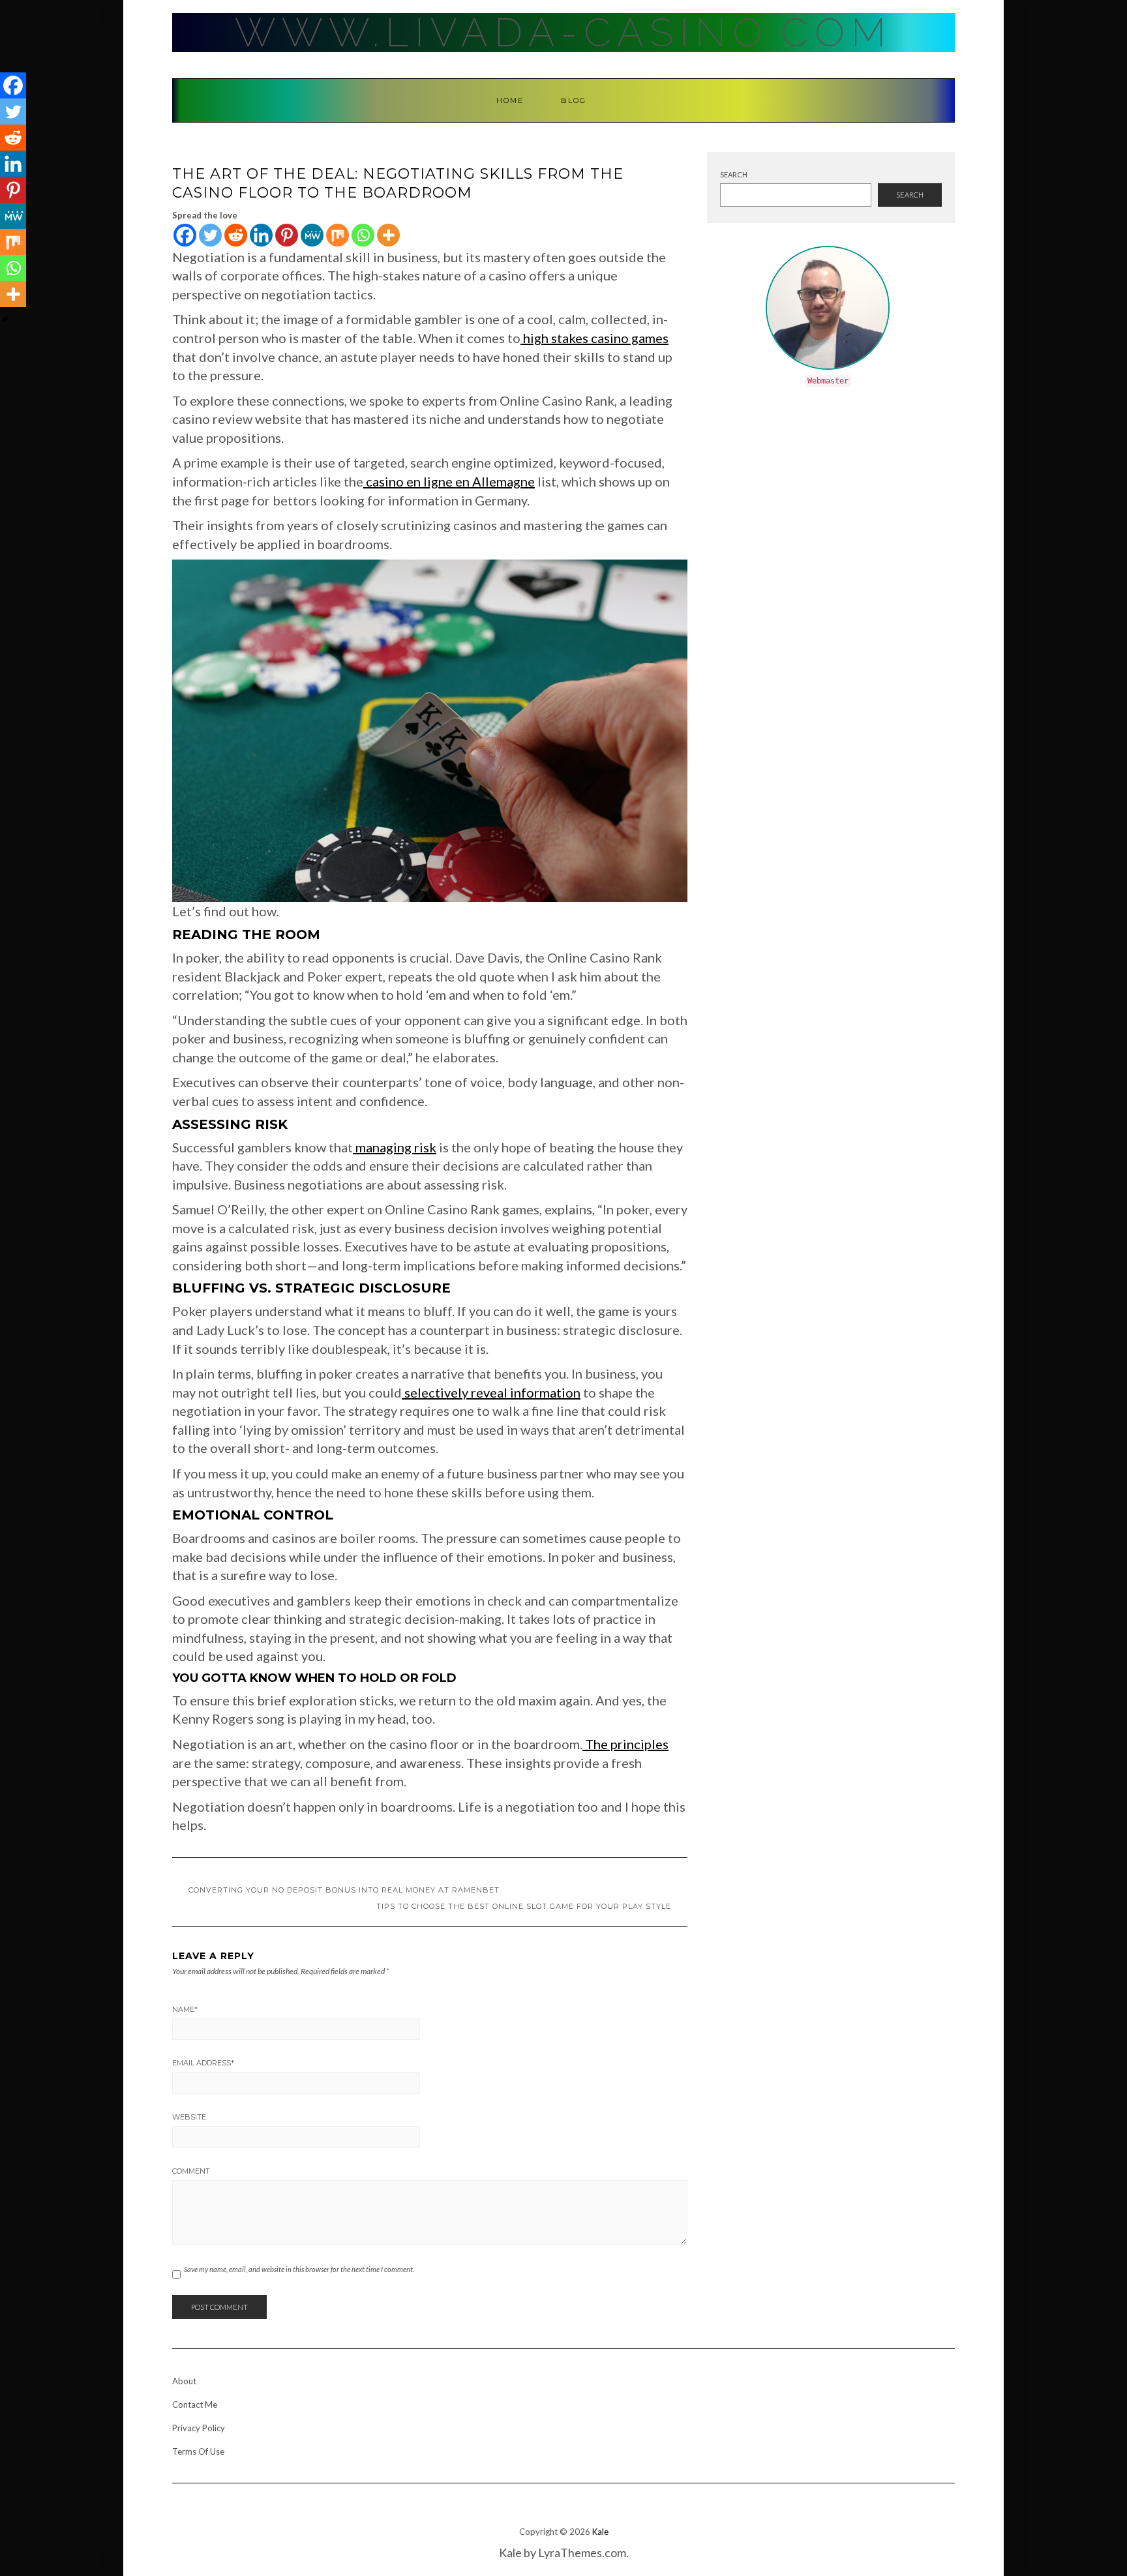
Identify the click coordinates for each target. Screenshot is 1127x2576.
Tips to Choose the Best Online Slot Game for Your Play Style (524, 1906)
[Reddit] (236, 235)
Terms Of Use (198, 2451)
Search (734, 174)
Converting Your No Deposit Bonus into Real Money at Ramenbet (344, 1890)
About (184, 2381)
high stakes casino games (596, 338)
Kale (600, 2532)
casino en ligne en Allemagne (450, 481)
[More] (388, 235)
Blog (574, 100)
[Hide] (5, 320)
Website (189, 2117)
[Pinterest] (287, 235)
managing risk (396, 1147)
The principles (627, 1744)
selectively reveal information (492, 1392)
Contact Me (195, 2404)
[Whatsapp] (363, 235)
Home (510, 100)
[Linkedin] (261, 235)
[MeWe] (312, 235)
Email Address (203, 2063)
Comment (191, 2171)
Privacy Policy (199, 2428)
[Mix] (338, 235)
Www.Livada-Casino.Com (563, 33)
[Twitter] (210, 235)
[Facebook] (185, 235)
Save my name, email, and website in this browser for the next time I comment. (299, 2269)
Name (185, 2009)
